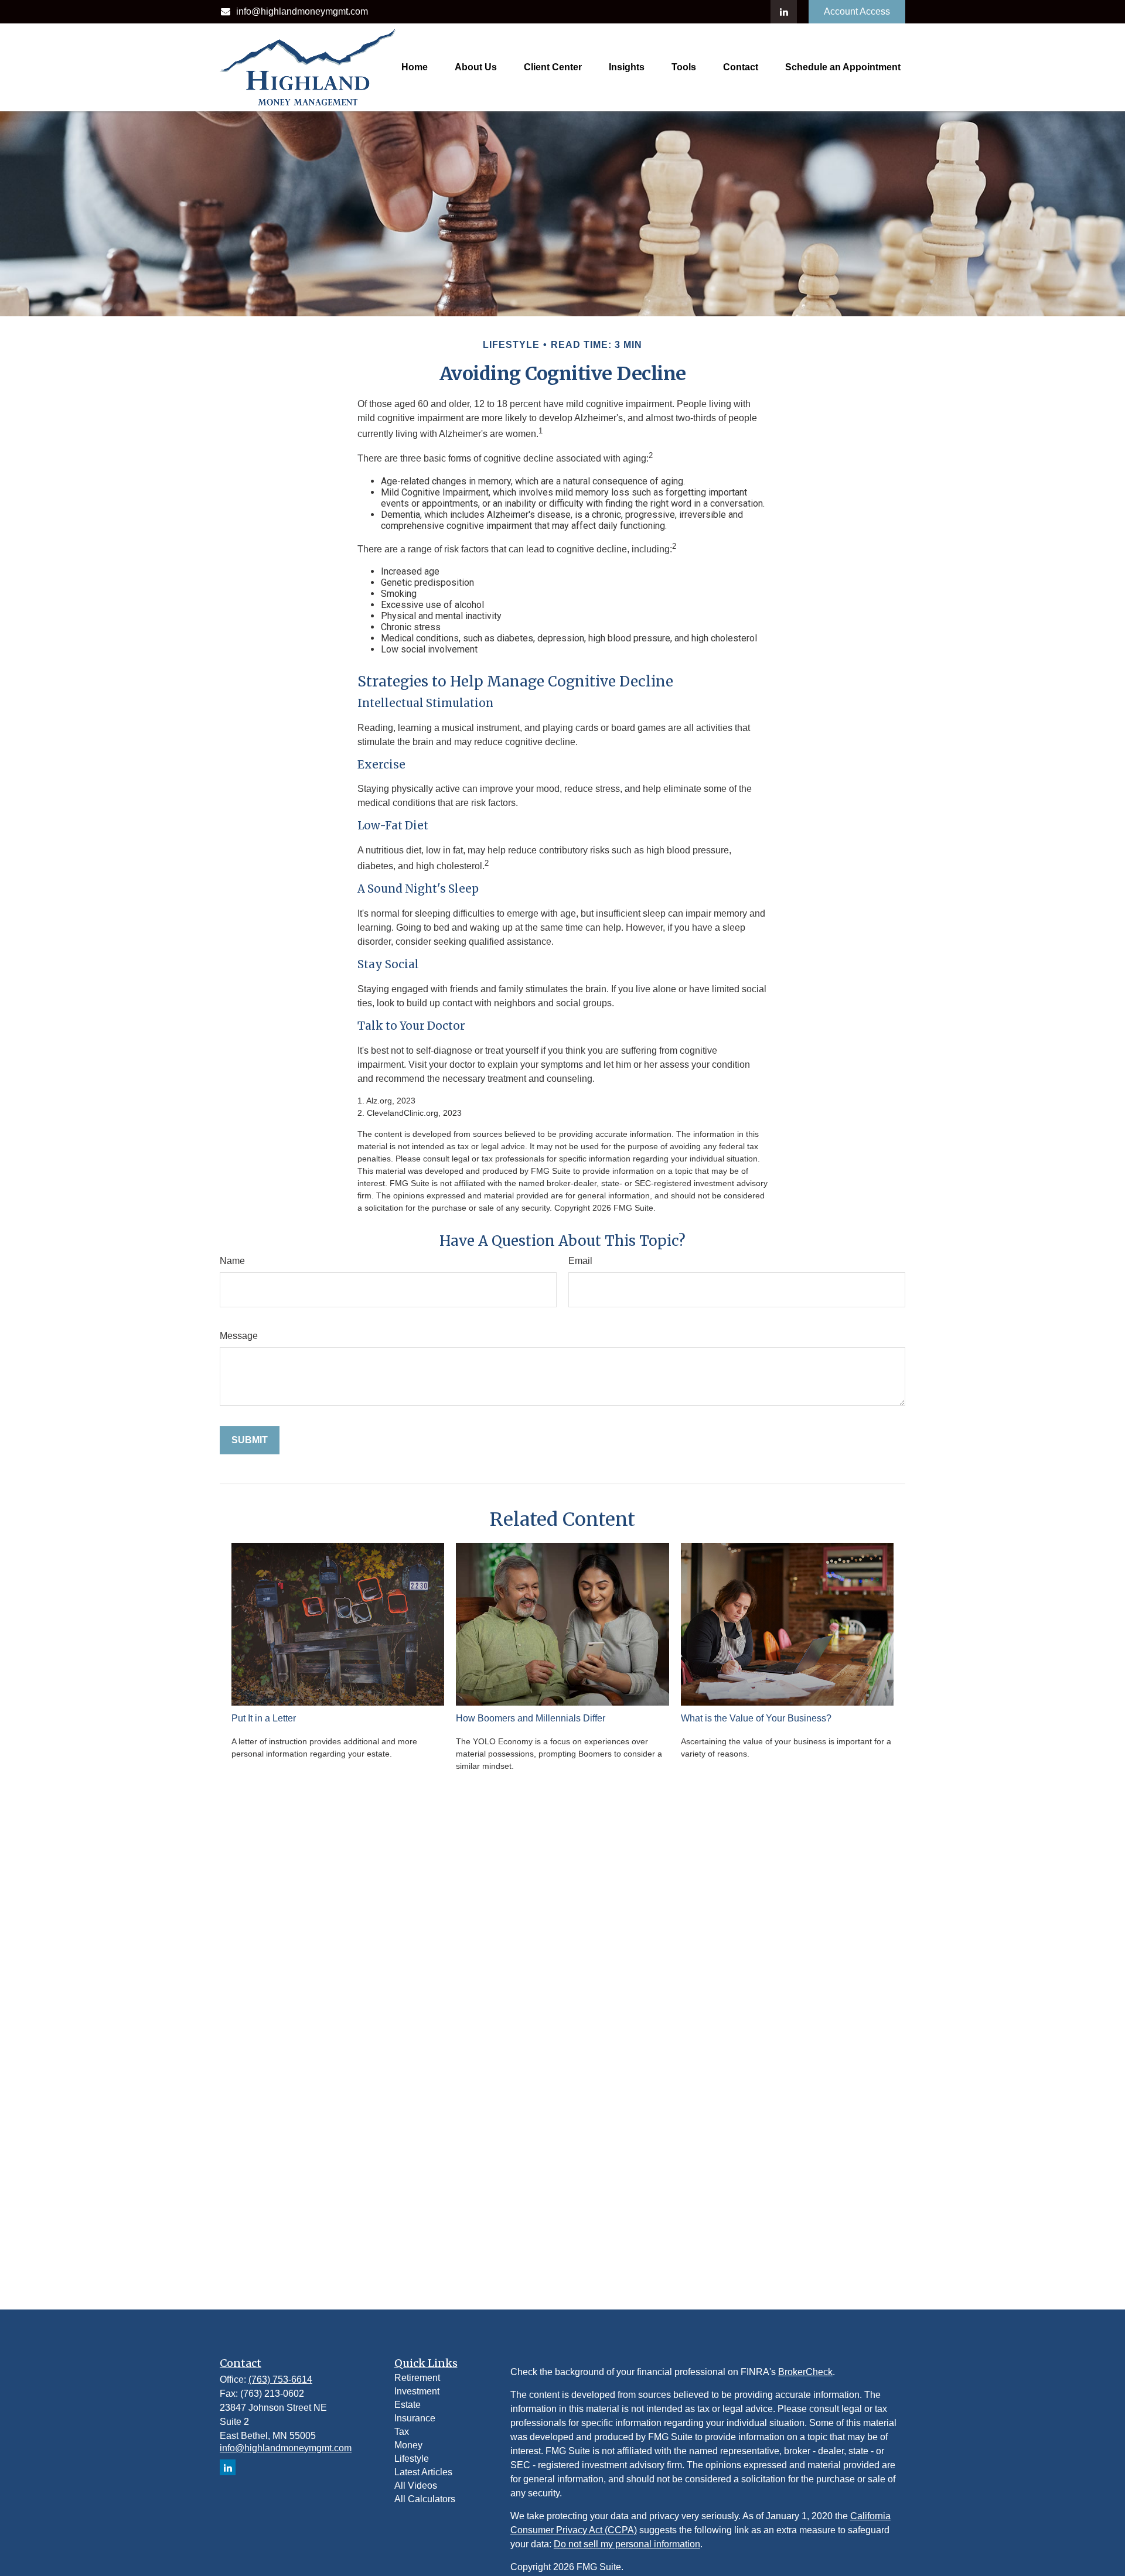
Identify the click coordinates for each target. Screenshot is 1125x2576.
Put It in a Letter (264, 1718)
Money (408, 2445)
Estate (408, 2405)
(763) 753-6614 (280, 2379)
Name (232, 1261)
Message (239, 1336)
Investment (417, 2391)
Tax (402, 2432)
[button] (415, 67)
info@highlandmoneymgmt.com (302, 11)
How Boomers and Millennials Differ (531, 1718)
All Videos (416, 2486)
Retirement (417, 2378)
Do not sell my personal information (627, 2544)
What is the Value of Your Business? (756, 1718)
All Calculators (425, 2499)
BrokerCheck (805, 2372)
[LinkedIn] (784, 12)
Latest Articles (423, 2472)
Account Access (857, 11)
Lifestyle (412, 2459)
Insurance (415, 2418)
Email (580, 1261)
